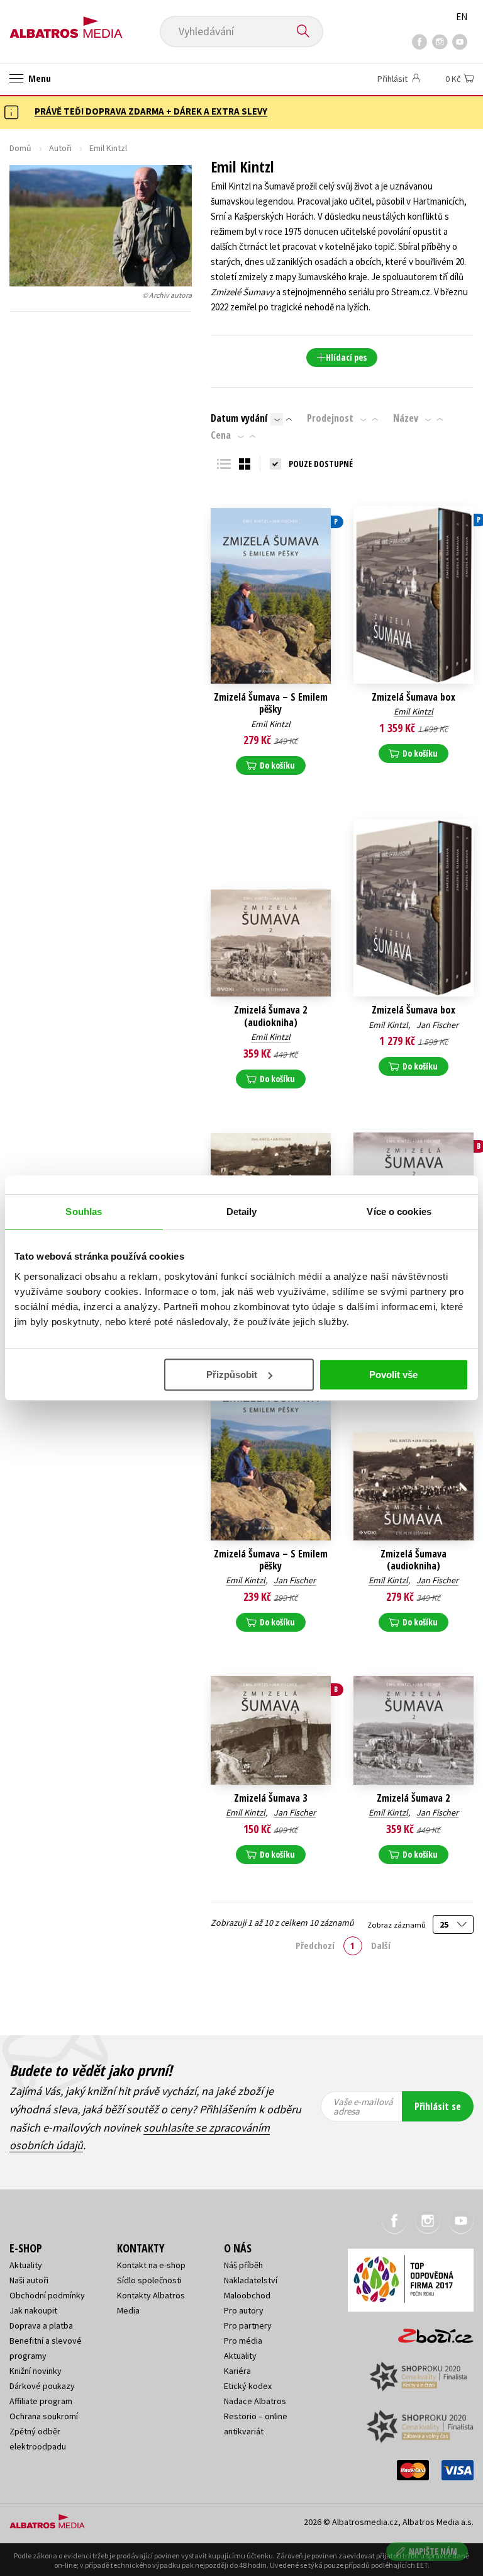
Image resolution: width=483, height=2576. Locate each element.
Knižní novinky (36, 2371)
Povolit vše (393, 1375)
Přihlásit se (438, 2106)
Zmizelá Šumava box (414, 697)
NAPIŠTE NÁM (433, 2551)
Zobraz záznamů (397, 1924)
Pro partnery (248, 2325)
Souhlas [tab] (84, 1212)
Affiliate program (41, 2401)
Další (381, 1945)
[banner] (66, 23)
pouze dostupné (321, 464)
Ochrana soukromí (44, 2416)
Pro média (243, 2341)
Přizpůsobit (232, 1375)
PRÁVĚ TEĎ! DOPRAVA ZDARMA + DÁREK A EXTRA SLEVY (151, 111)
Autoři (60, 148)
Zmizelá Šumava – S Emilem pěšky (271, 703)
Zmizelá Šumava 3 (270, 1798)
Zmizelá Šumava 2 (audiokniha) (270, 1016)
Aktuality (26, 2265)
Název (406, 418)
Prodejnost (330, 418)
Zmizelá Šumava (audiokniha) (414, 1560)
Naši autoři (29, 2280)
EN (462, 17)
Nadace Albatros (255, 2401)
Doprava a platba (41, 2325)
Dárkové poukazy (42, 2386)
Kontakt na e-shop (151, 2265)
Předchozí (315, 1945)
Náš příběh (243, 2265)
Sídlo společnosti (149, 2280)
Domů (20, 148)
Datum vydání (239, 418)
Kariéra (237, 2371)
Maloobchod (247, 2295)
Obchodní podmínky (47, 2295)
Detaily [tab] (242, 1212)
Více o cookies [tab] (399, 1212)
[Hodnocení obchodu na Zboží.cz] (430, 2332)
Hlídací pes (346, 357)
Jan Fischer (437, 1025)
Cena (221, 435)
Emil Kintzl (271, 724)
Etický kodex (248, 2386)
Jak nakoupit (33, 2310)
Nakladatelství (251, 2280)
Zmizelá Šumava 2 (413, 1798)
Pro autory (244, 2310)
